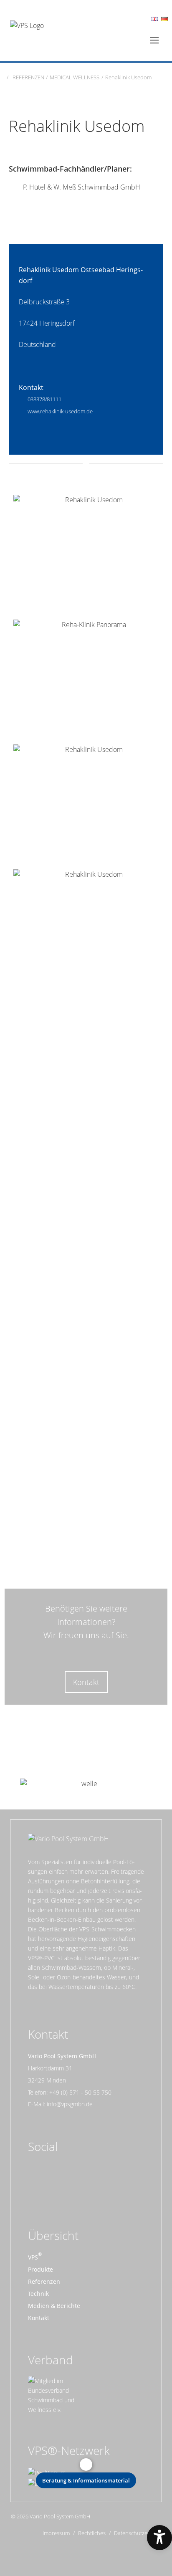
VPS (33, 2257)
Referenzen (44, 2281)
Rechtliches (92, 2533)
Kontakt (86, 1682)
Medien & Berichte (54, 2306)
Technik (38, 2294)
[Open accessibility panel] (159, 2538)
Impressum (56, 2533)
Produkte (40, 2269)
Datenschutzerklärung (141, 2533)
